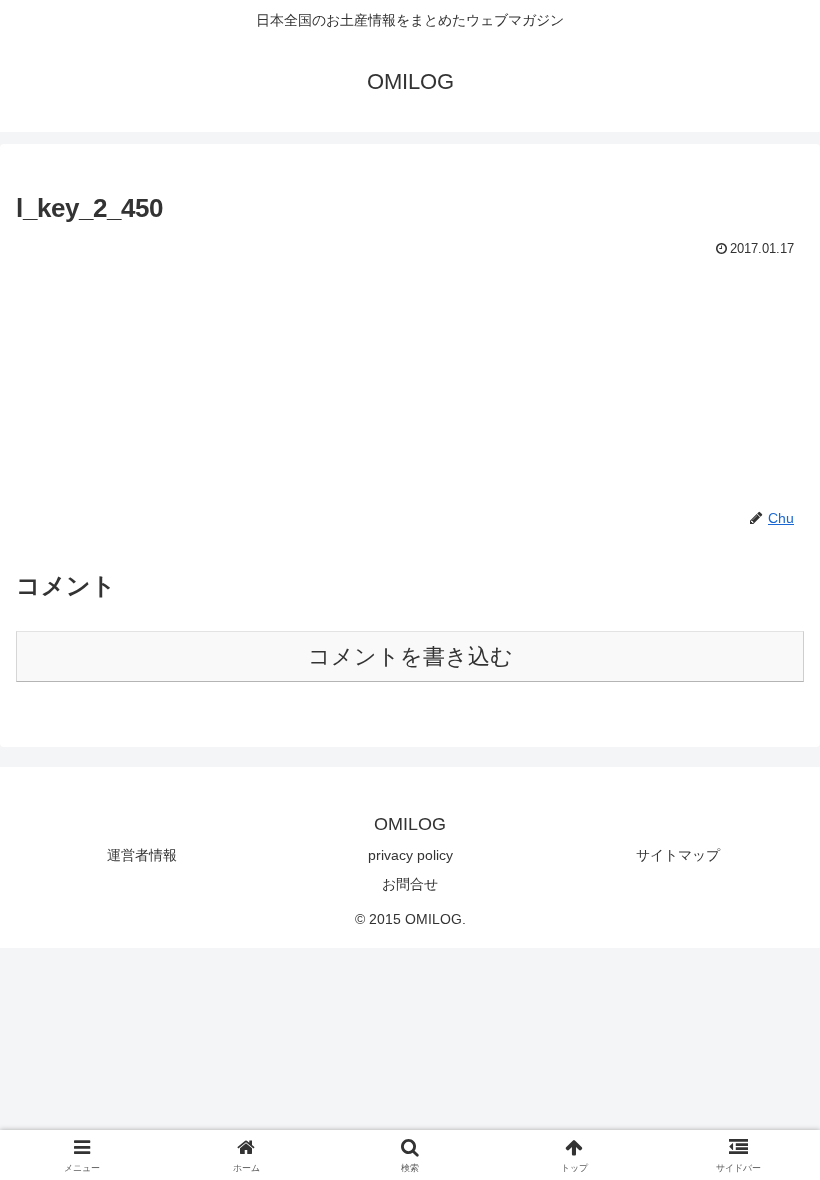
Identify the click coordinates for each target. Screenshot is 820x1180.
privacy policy (410, 855)
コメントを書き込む (410, 656)
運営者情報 (142, 855)
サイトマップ (678, 855)
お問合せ (410, 884)
